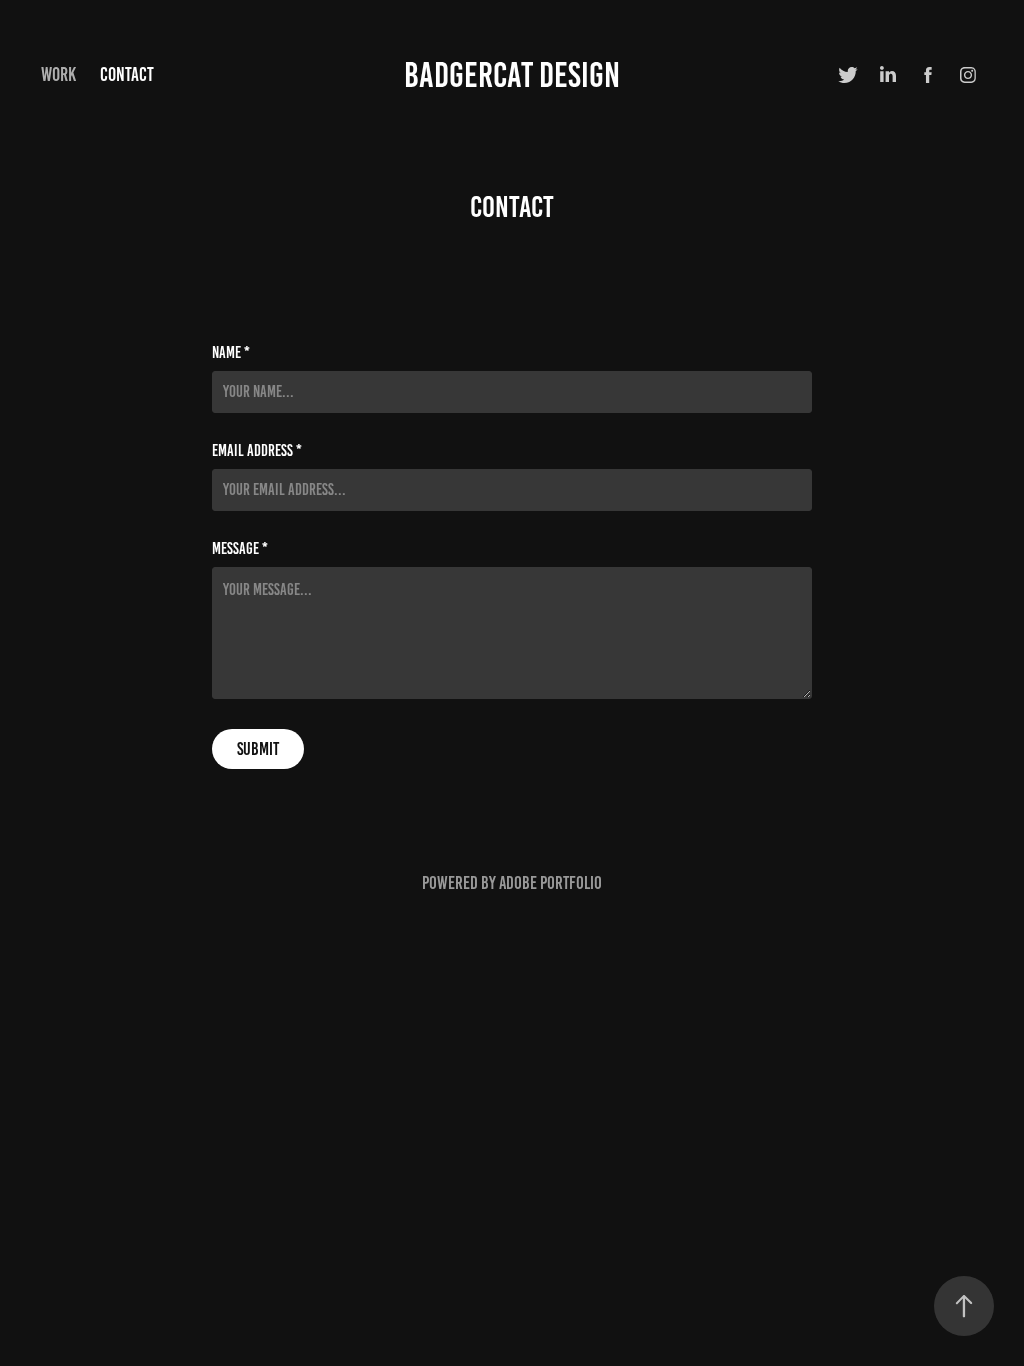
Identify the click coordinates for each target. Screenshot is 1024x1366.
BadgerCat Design (512, 75)
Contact (127, 74)
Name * (231, 353)
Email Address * (257, 451)
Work (58, 74)
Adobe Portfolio (550, 883)
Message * (240, 549)
